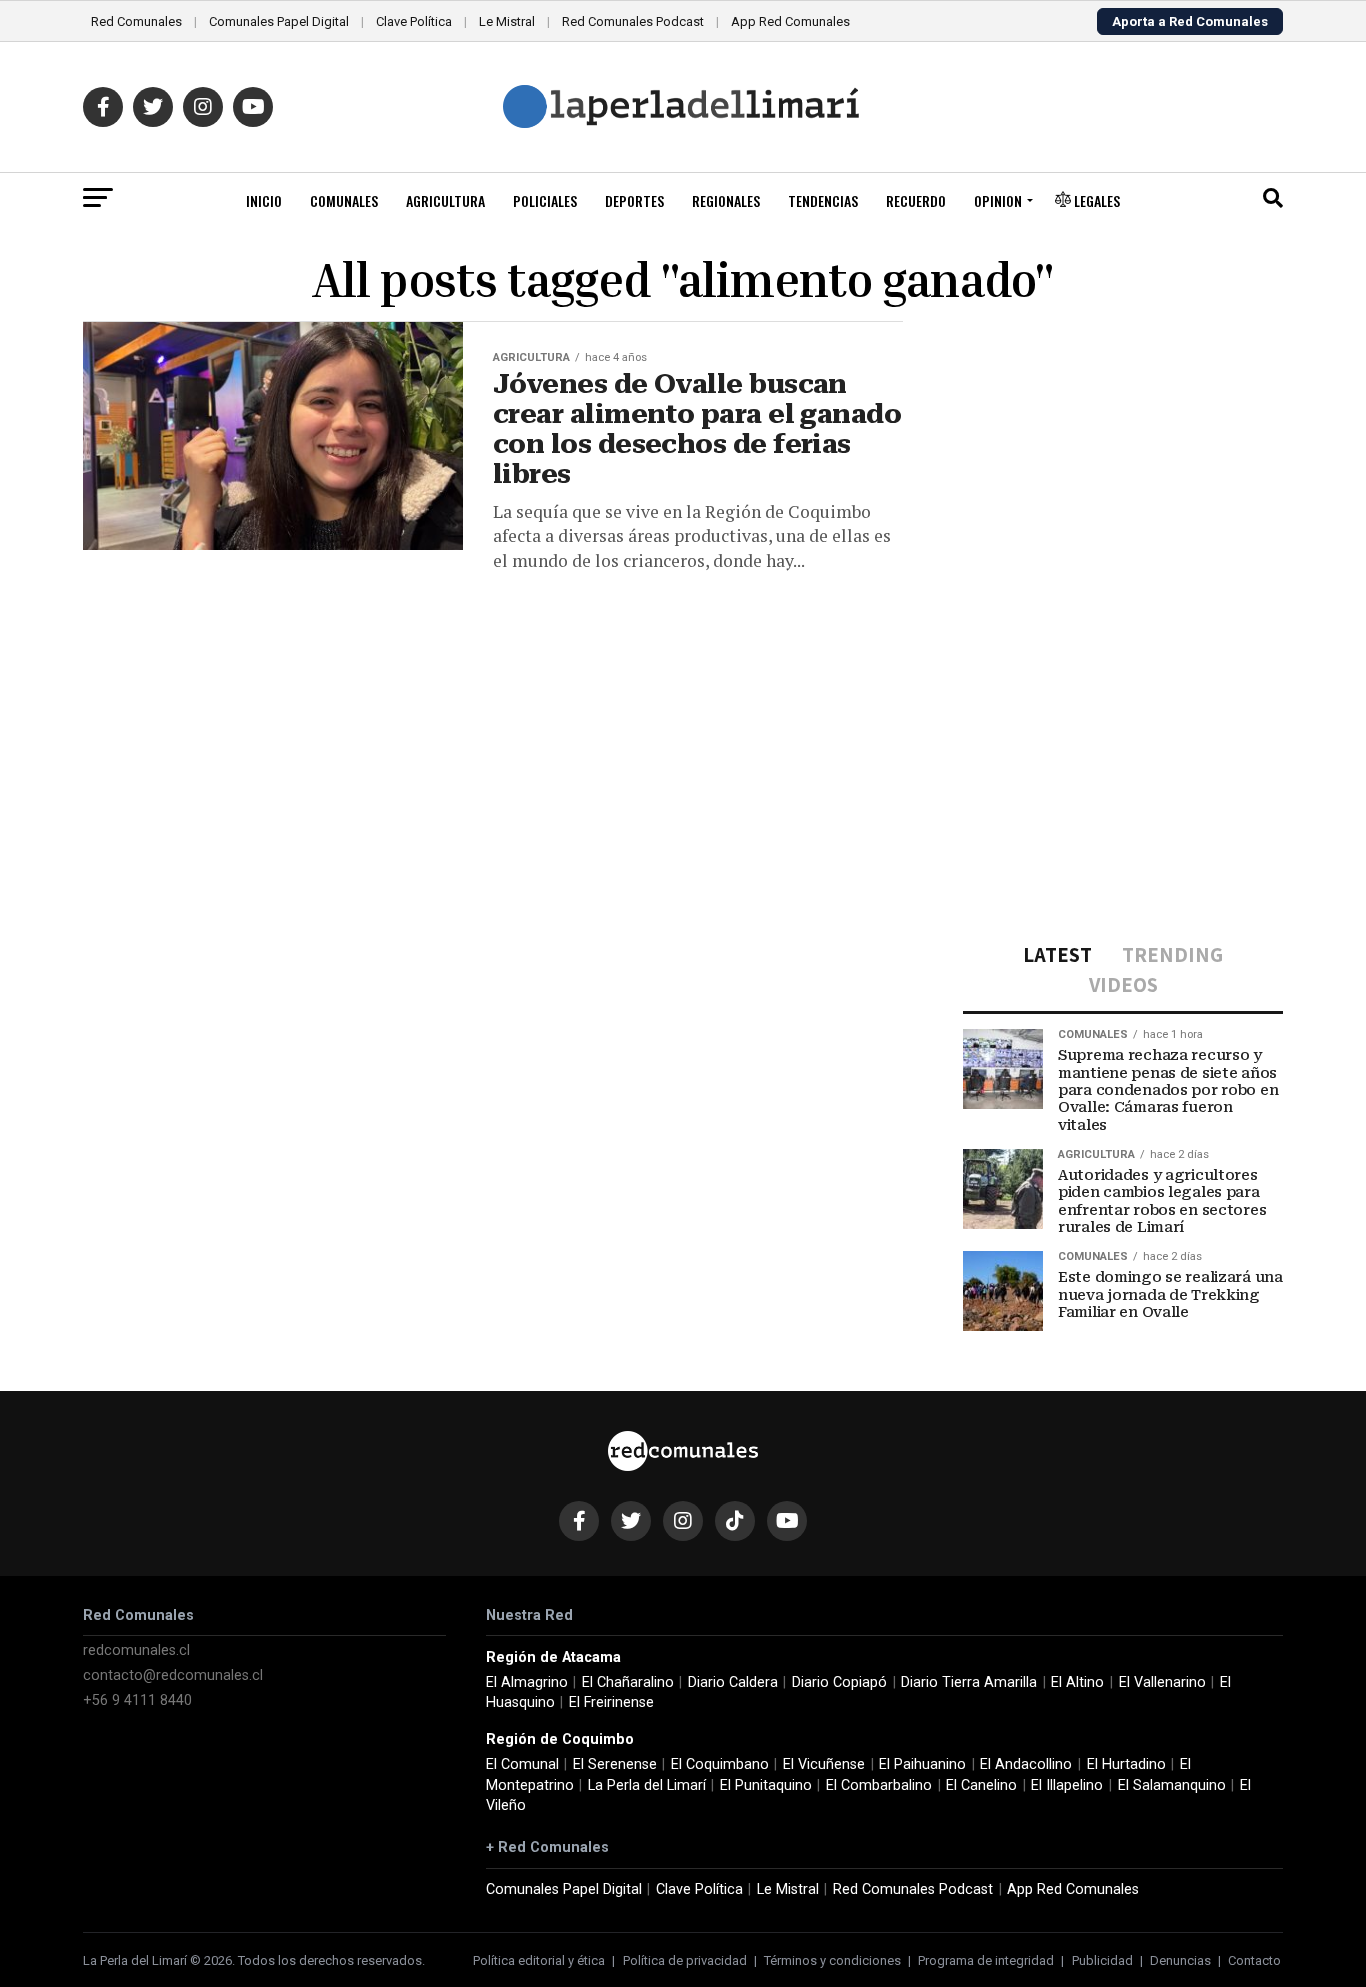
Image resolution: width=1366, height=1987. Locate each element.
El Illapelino (1067, 1785)
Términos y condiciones (832, 1960)
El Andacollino (1026, 1764)
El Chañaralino (628, 1682)
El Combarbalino (879, 1785)
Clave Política (414, 21)
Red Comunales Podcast (633, 21)
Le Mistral (507, 21)
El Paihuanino (922, 1764)
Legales (1095, 200)
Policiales (545, 200)
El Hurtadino (1126, 1764)
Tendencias (823, 200)
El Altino (1077, 1682)
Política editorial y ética (539, 1960)
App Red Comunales (790, 21)
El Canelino (981, 1785)
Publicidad (1102, 1960)
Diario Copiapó (839, 1682)
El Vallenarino (1162, 1682)
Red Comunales (136, 21)
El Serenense (615, 1764)
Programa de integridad (986, 1960)
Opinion (998, 200)
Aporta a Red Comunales (1190, 21)
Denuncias (1180, 1960)
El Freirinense (611, 1702)
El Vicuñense (824, 1764)
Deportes (634, 200)
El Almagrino (527, 1682)
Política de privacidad (685, 1960)
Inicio (264, 200)
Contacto (1254, 1960)
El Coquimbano (720, 1764)
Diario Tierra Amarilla (969, 1682)
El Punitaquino (766, 1785)
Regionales (726, 200)
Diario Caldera (733, 1682)
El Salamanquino (1172, 1785)
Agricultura (445, 200)
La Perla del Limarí (647, 1785)
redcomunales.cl (136, 1650)
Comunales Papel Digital (279, 21)
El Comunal (522, 1764)
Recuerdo (916, 200)
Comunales (344, 200)
